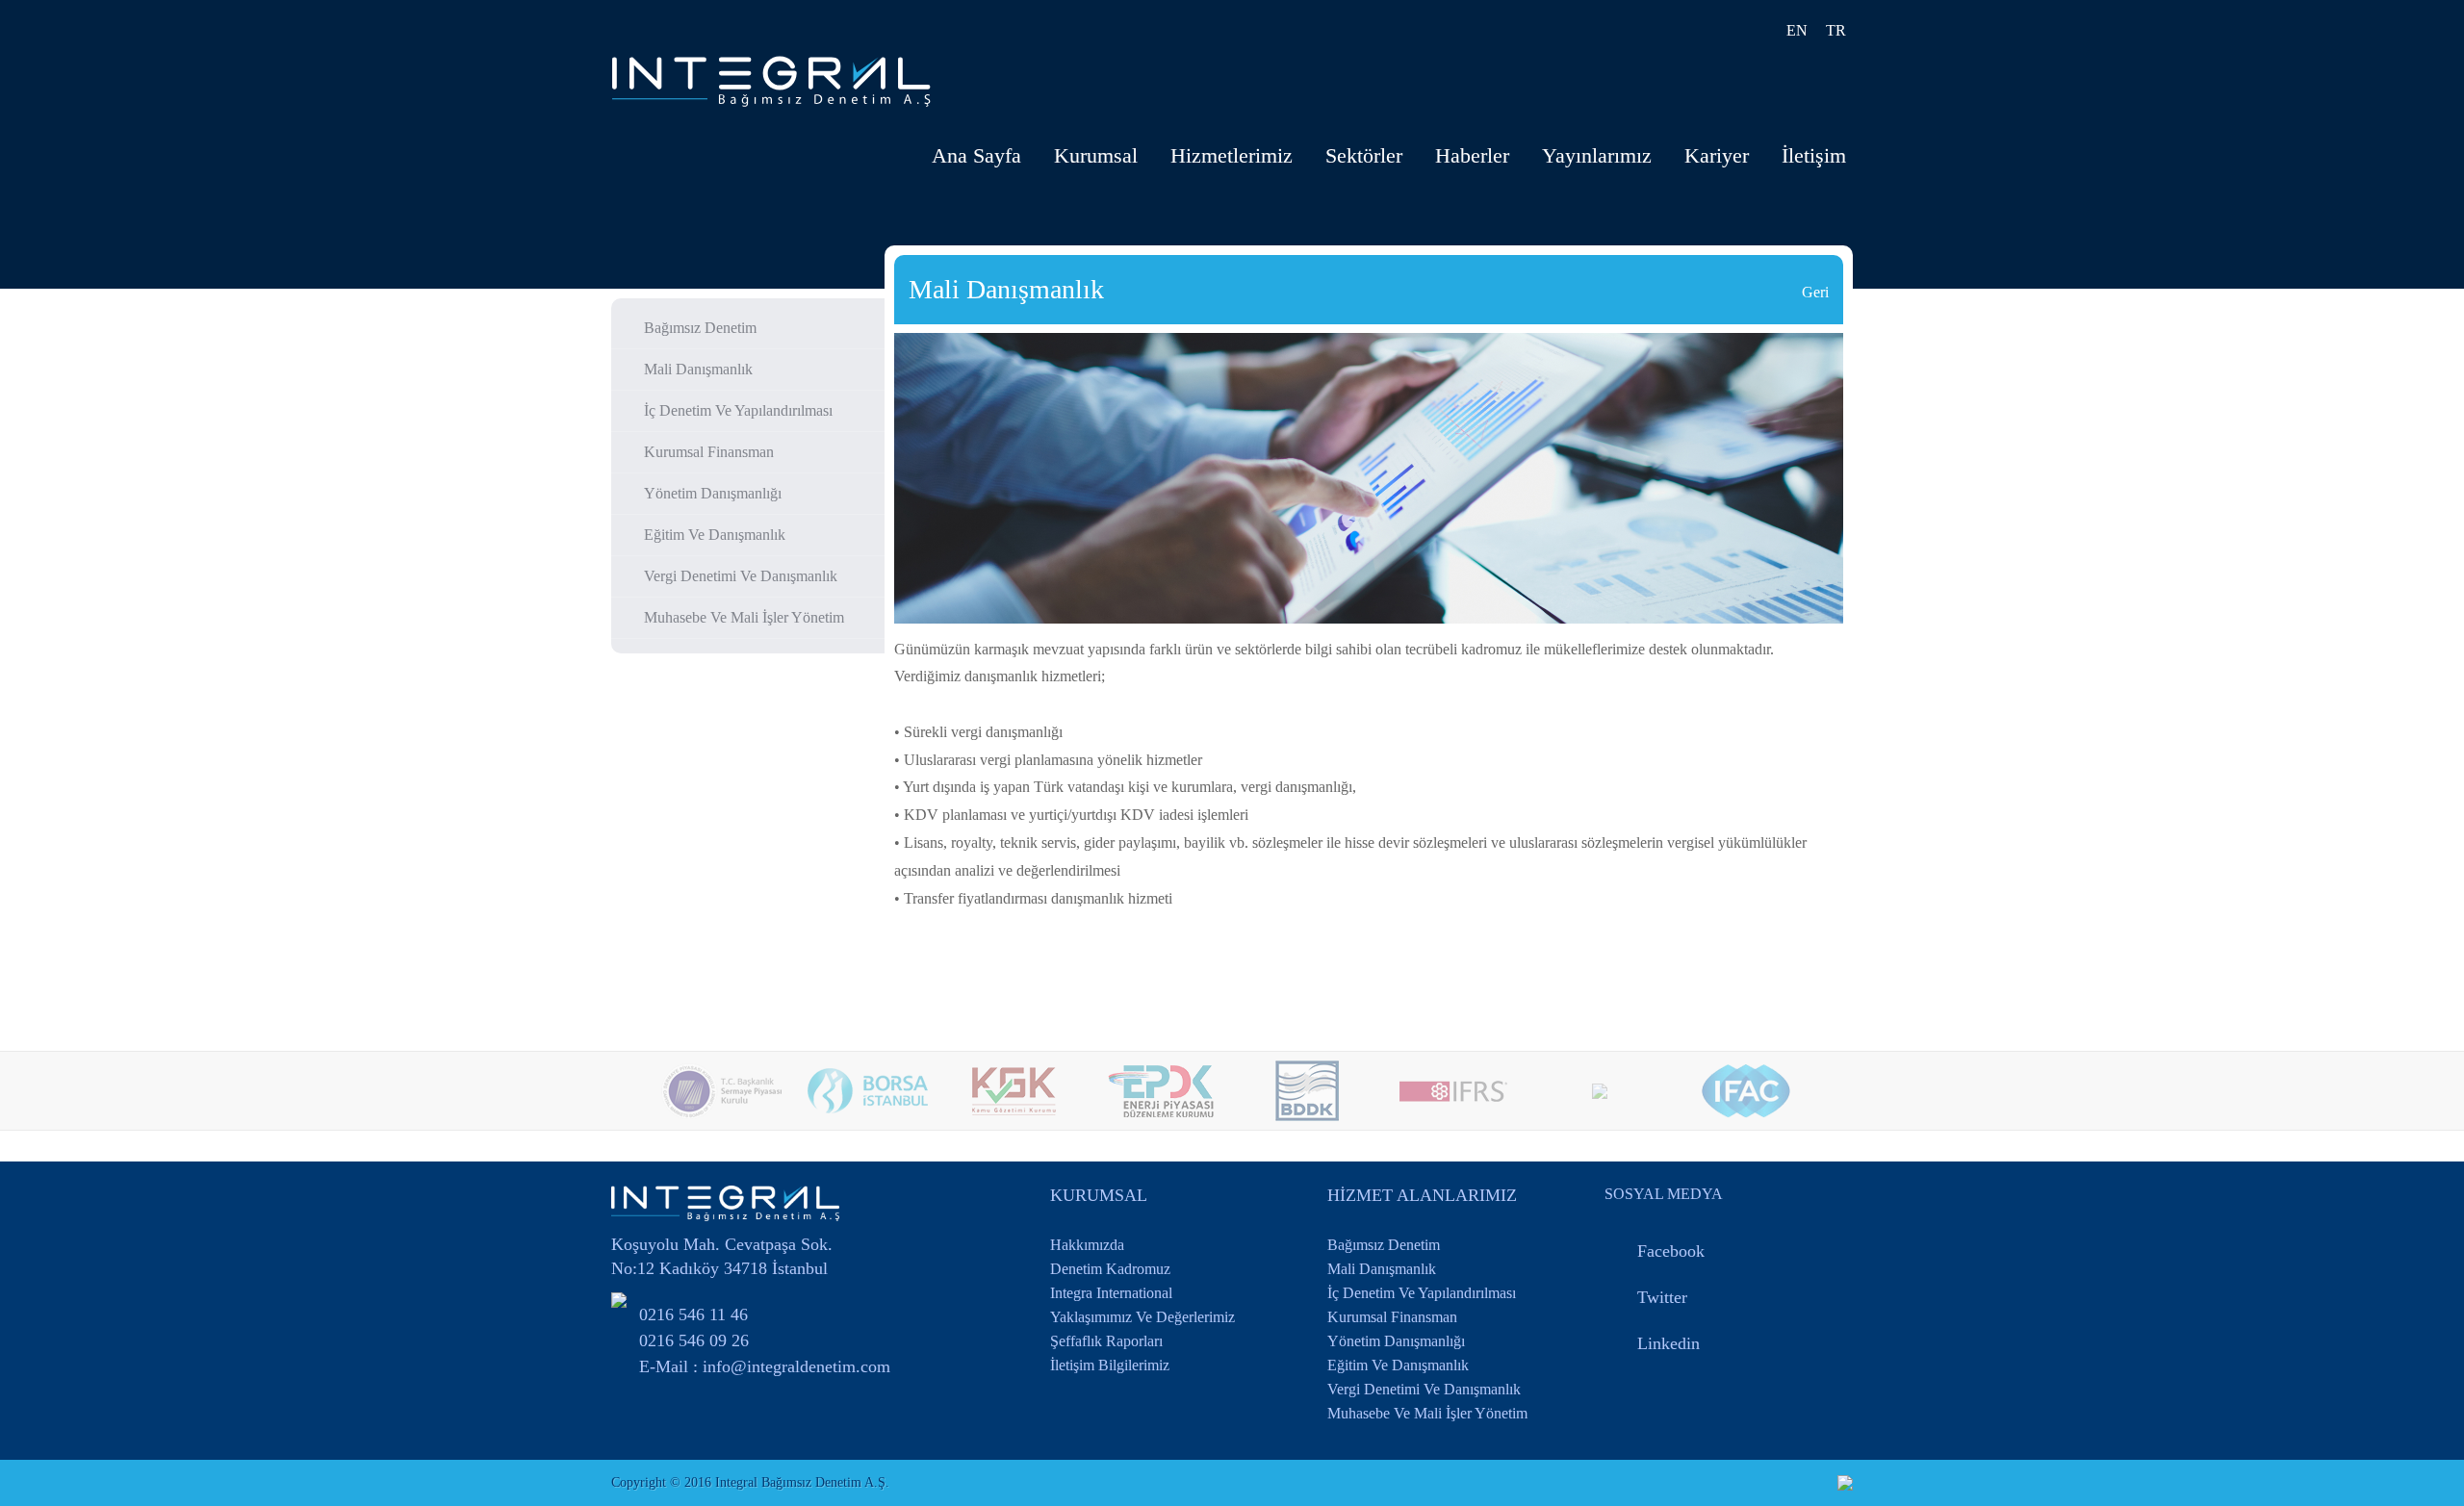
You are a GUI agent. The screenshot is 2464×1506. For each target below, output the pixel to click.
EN (1797, 30)
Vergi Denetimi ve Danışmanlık (741, 576)
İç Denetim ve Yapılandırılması (738, 410)
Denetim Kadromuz (1110, 1269)
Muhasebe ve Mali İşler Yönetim (744, 617)
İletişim (1814, 155)
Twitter (1662, 1297)
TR (1836, 30)
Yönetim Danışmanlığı (713, 493)
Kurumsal (1096, 155)
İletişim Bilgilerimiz (1110, 1365)
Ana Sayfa (976, 155)
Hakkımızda (1087, 1245)
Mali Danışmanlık (698, 369)
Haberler (1472, 155)
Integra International (1111, 1293)
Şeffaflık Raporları (1106, 1341)
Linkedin (1668, 1343)
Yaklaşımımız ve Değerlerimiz (1142, 1317)
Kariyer (1717, 155)
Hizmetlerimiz (1232, 155)
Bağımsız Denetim (700, 328)
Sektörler (1364, 155)
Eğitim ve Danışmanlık (715, 535)
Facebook (1671, 1251)
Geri (1815, 292)
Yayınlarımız (1597, 155)
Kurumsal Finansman (709, 452)
